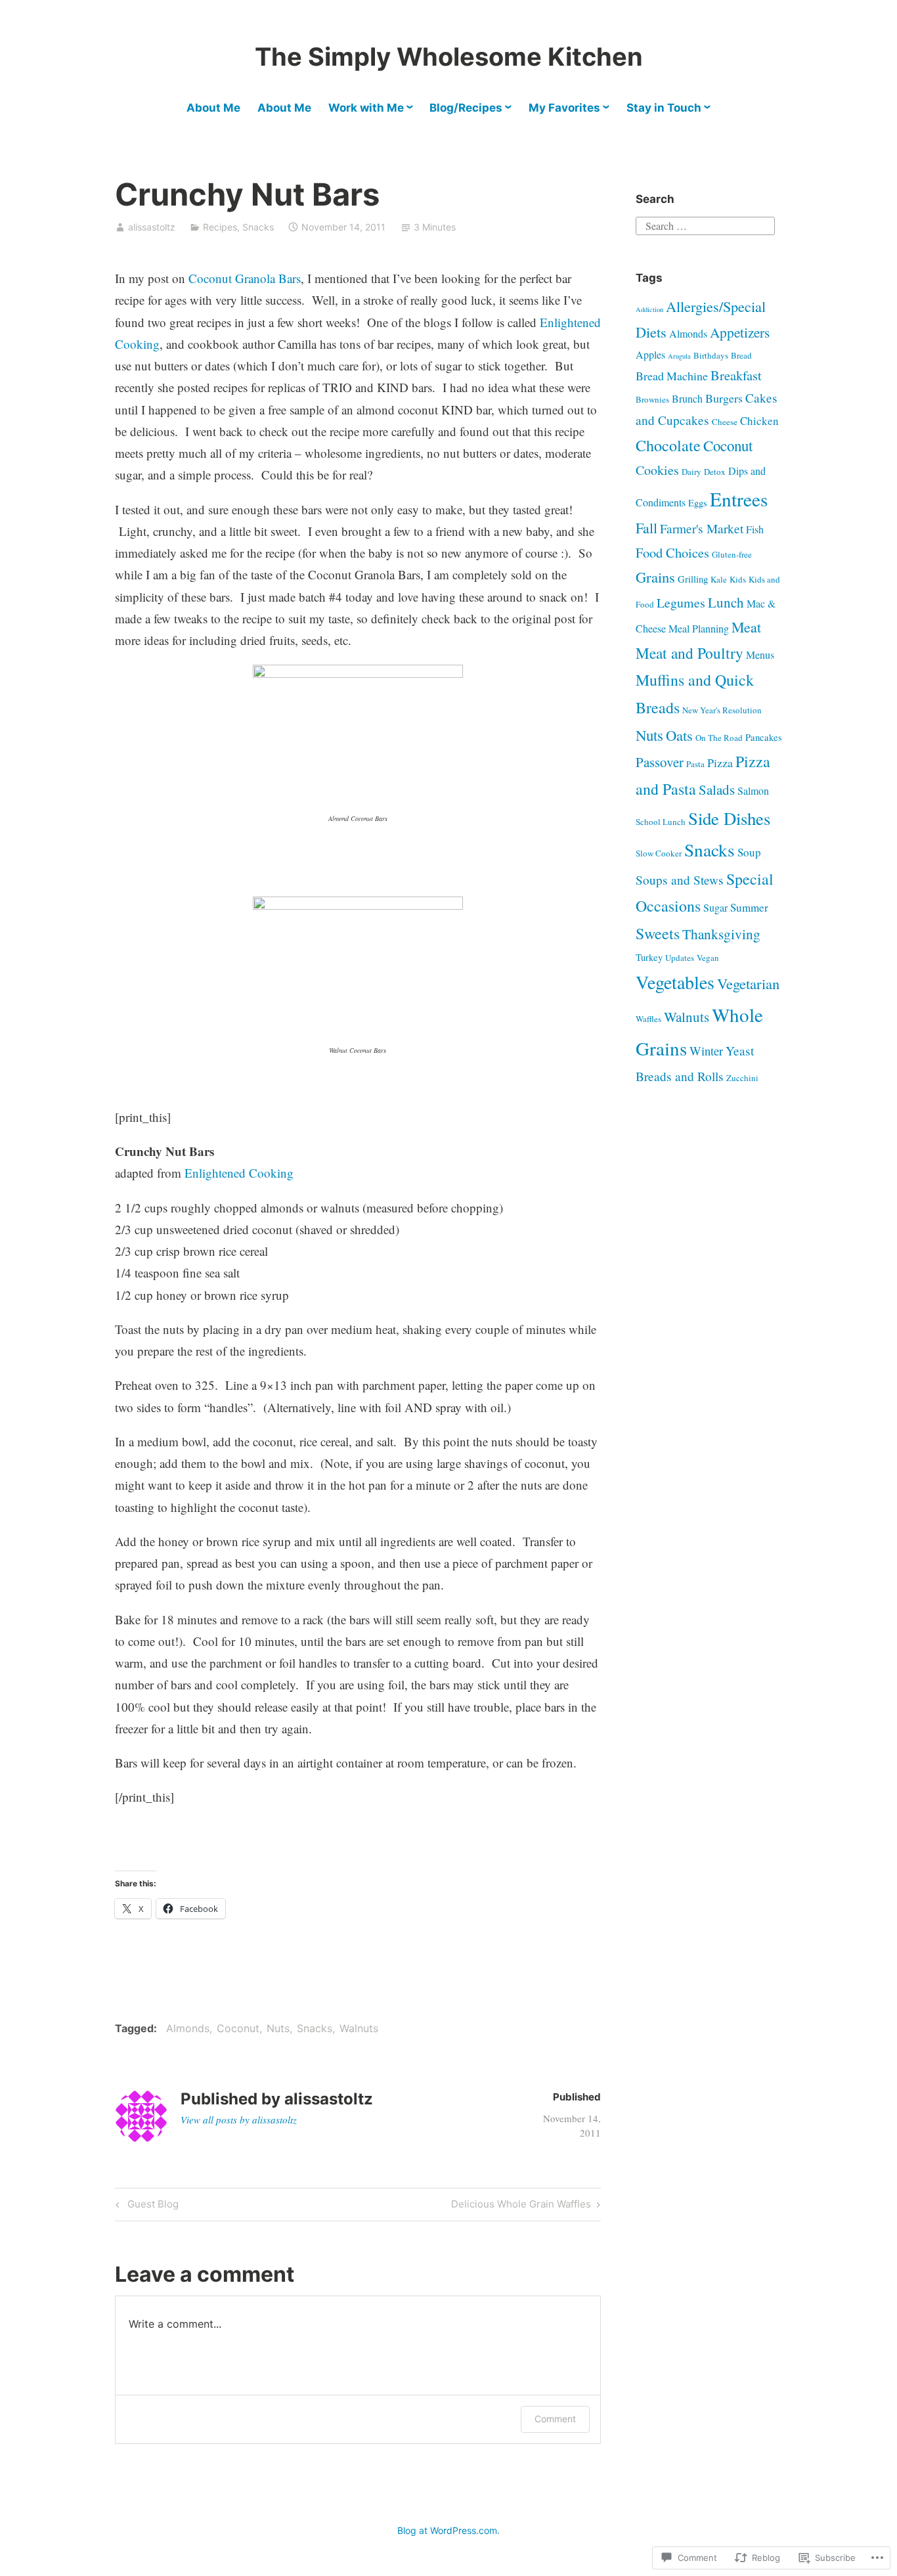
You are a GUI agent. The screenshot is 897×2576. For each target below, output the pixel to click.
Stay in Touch (664, 108)
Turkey (649, 957)
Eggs (698, 503)
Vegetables (675, 982)
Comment (555, 2419)
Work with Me (366, 108)
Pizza (720, 763)
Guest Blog (145, 2206)
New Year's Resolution (722, 710)
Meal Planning (699, 628)
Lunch (726, 602)
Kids (738, 579)
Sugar (715, 907)
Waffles (648, 1019)
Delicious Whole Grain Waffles (521, 2206)
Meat (746, 627)
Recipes (220, 227)
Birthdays (711, 355)
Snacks (258, 227)
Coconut (238, 2028)
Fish (755, 529)
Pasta (695, 764)
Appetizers (740, 332)
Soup (749, 852)
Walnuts (359, 2028)
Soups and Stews (680, 880)
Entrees (739, 499)
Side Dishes (729, 818)
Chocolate (668, 445)
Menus (760, 655)
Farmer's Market (702, 528)
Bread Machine (672, 376)
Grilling (693, 579)
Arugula (679, 356)
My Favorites (564, 108)
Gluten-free (732, 554)
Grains (655, 577)
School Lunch (661, 822)
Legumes (681, 603)
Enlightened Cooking (239, 1173)
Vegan (708, 958)
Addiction (649, 309)
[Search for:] (705, 224)
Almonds (188, 2028)
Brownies (652, 399)
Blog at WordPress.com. (448, 2530)
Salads (717, 789)
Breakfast (736, 375)
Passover (660, 762)
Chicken (759, 421)
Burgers (724, 398)
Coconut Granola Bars (245, 278)
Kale (719, 579)
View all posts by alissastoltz (239, 2120)
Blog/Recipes (466, 108)
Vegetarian (748, 983)
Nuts (278, 2028)
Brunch (687, 398)
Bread (741, 355)
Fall (646, 528)
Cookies (657, 470)
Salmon (753, 790)
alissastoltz (152, 227)
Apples (650, 354)
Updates (680, 958)
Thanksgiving (721, 934)
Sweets (658, 933)
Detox (715, 472)
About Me (213, 108)
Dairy (691, 472)
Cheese (725, 422)
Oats (679, 735)
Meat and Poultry (689, 653)
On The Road (719, 738)
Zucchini (742, 1078)
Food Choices (672, 552)
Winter (706, 1051)
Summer (749, 907)
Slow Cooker (659, 853)
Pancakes (764, 737)
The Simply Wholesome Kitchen (449, 56)
